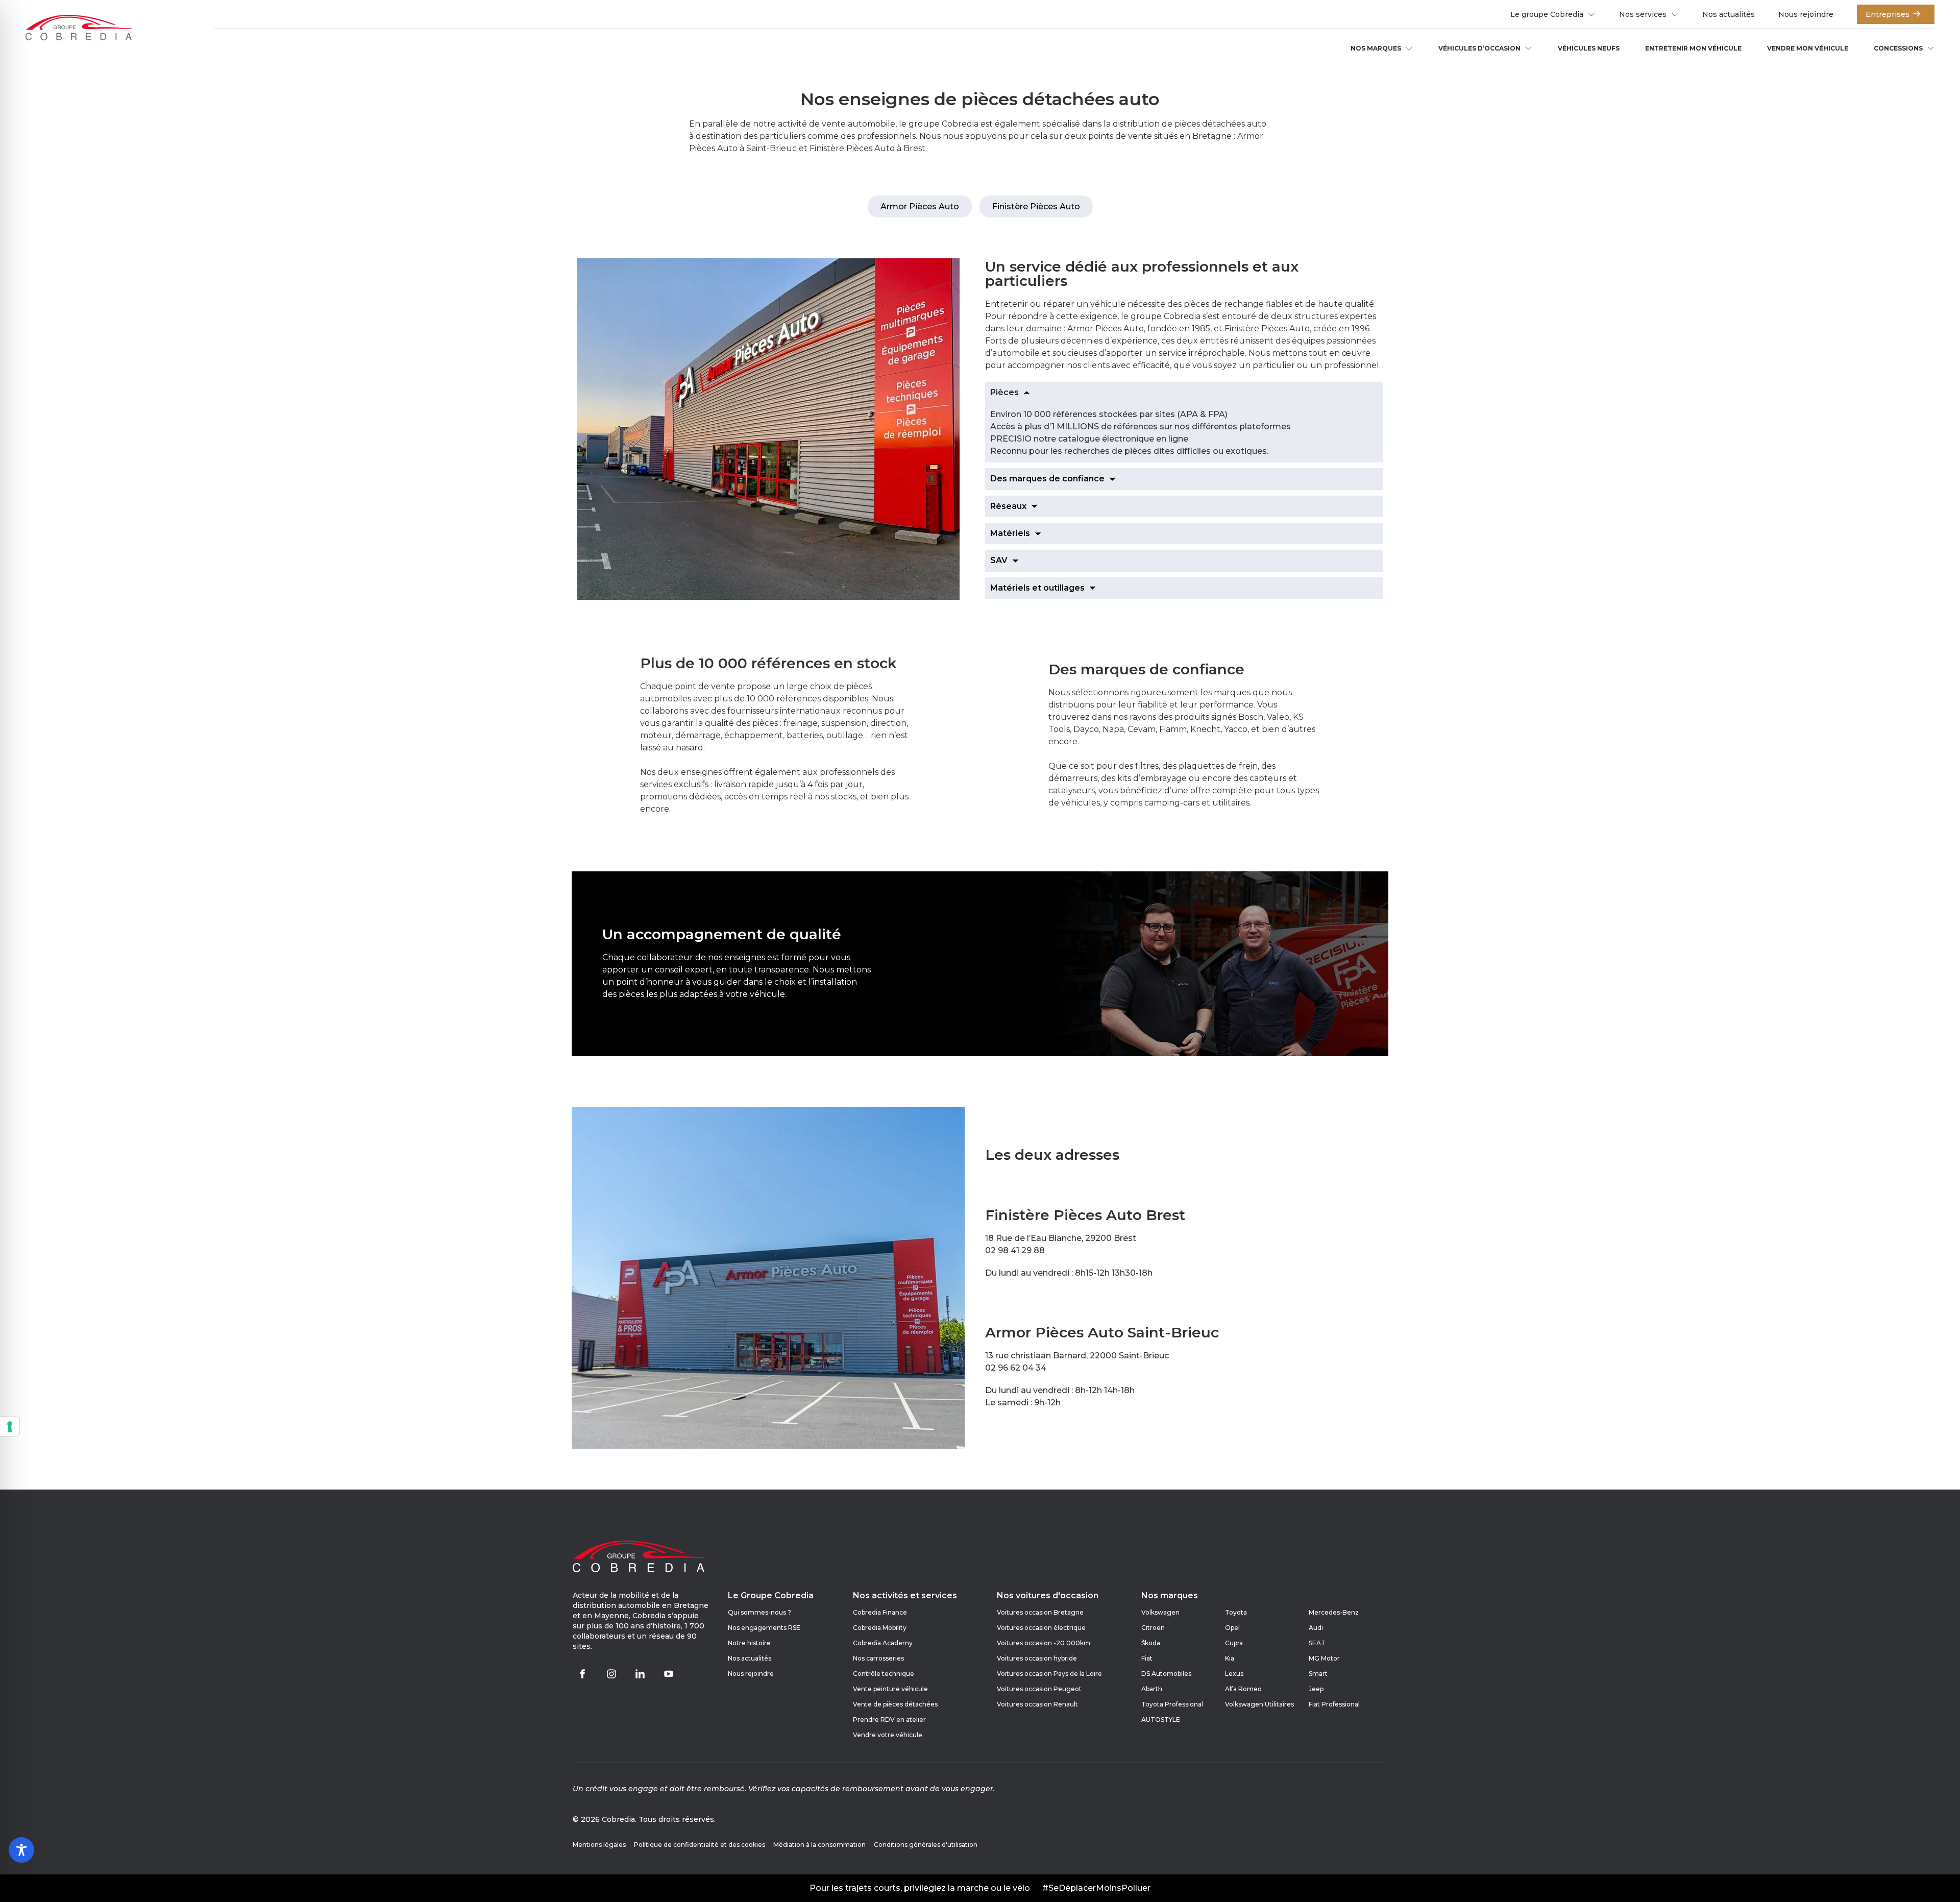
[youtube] (669, 1674)
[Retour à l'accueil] (79, 29)
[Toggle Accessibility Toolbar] (21, 1850)
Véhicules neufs (1589, 48)
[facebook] (583, 1674)
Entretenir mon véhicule (1693, 48)
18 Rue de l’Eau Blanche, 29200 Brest (1061, 1238)
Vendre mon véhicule (1808, 48)
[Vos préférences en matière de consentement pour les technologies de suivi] (10, 1427)
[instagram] (611, 1674)
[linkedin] (640, 1674)
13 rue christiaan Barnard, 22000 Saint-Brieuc (1077, 1356)
